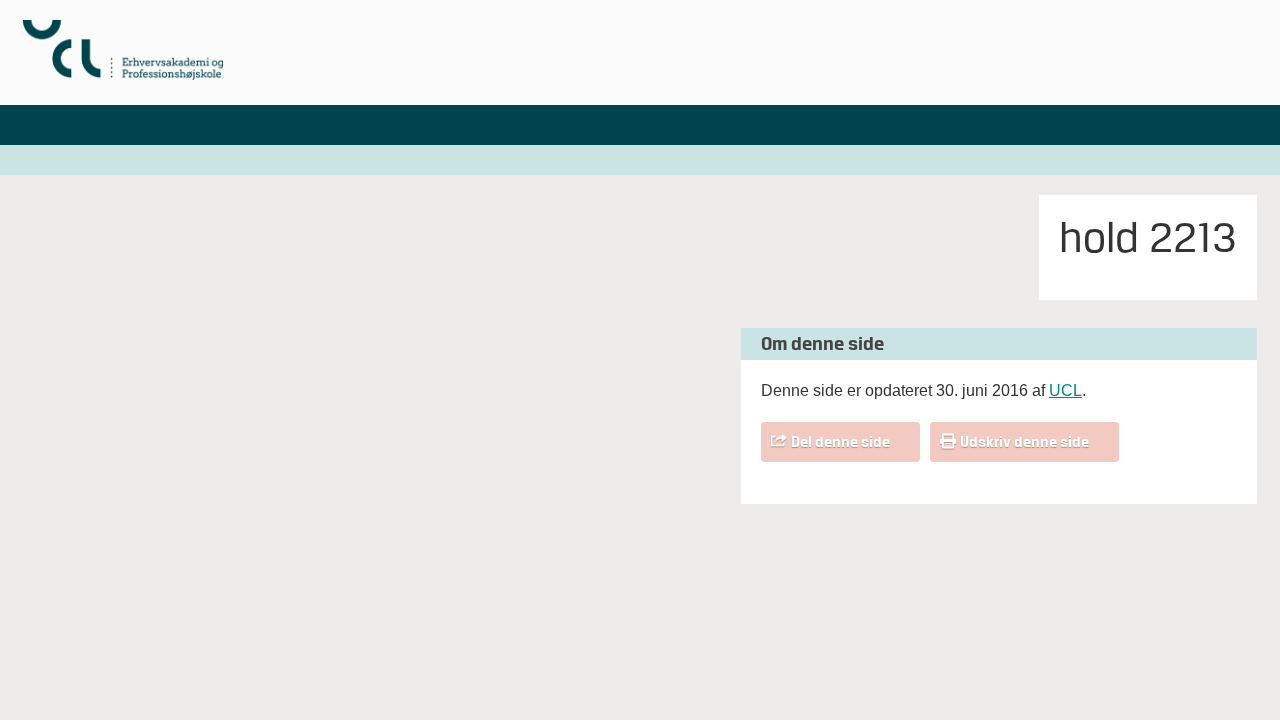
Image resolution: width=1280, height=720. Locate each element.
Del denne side (840, 442)
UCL (1065, 390)
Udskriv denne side (1024, 442)
